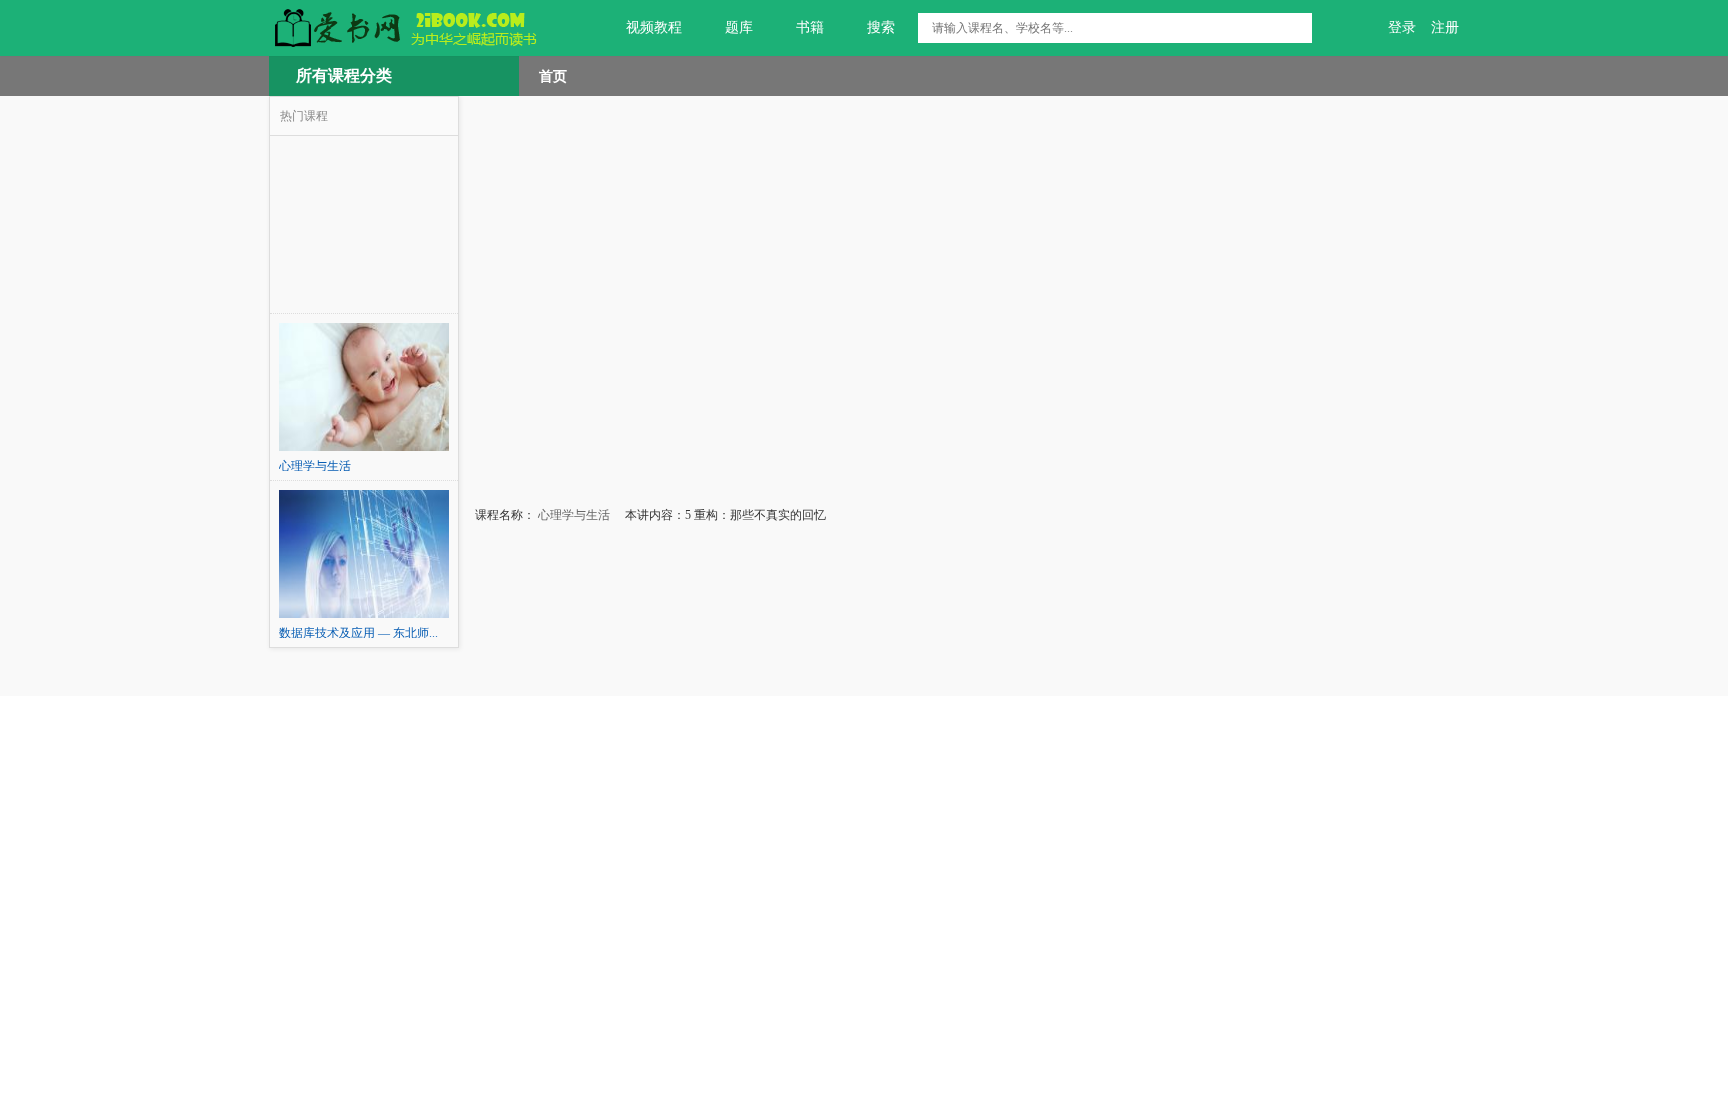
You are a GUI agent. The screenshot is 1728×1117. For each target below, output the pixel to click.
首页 (553, 76)
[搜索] (1297, 28)
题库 (739, 27)
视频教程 (654, 27)
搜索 (881, 27)
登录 (1402, 27)
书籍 (810, 27)
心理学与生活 (572, 515)
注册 (1445, 27)
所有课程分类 (344, 75)
